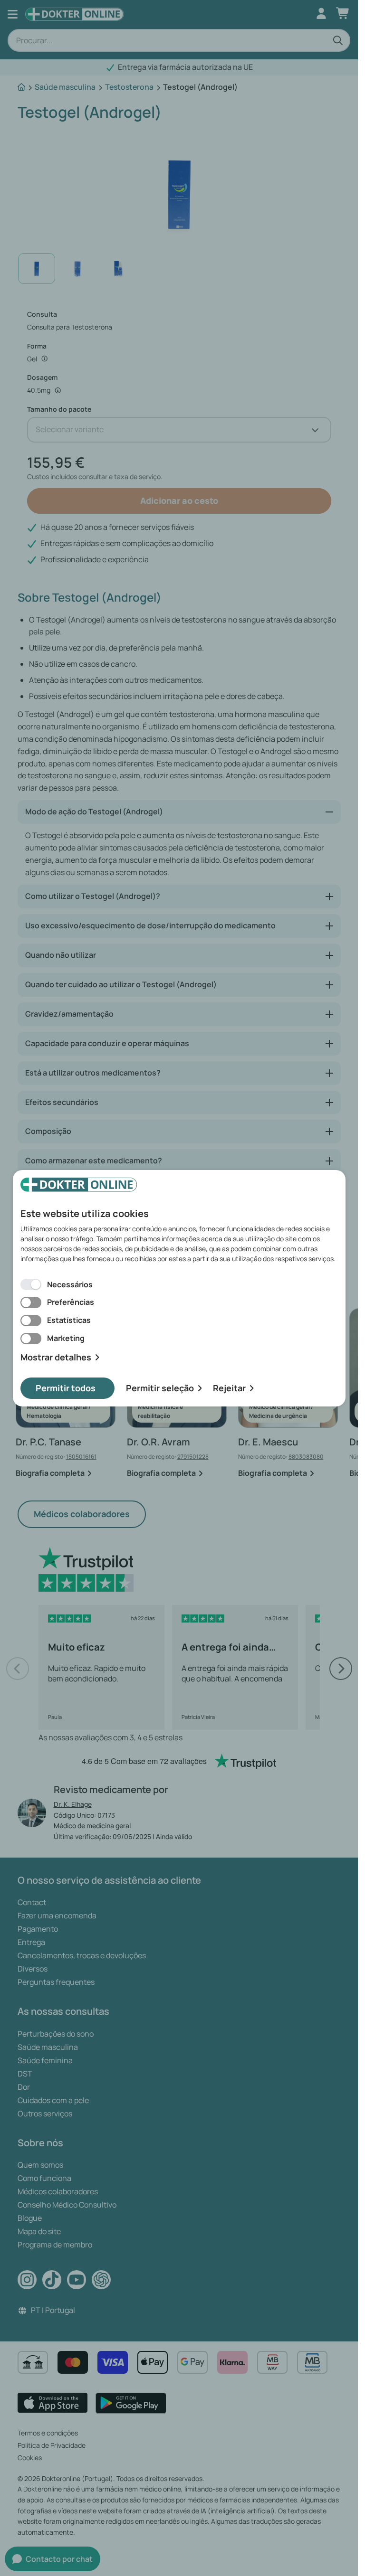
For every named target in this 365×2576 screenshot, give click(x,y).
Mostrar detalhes (56, 1357)
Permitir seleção (160, 1388)
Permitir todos (66, 1388)
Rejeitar (229, 1388)
